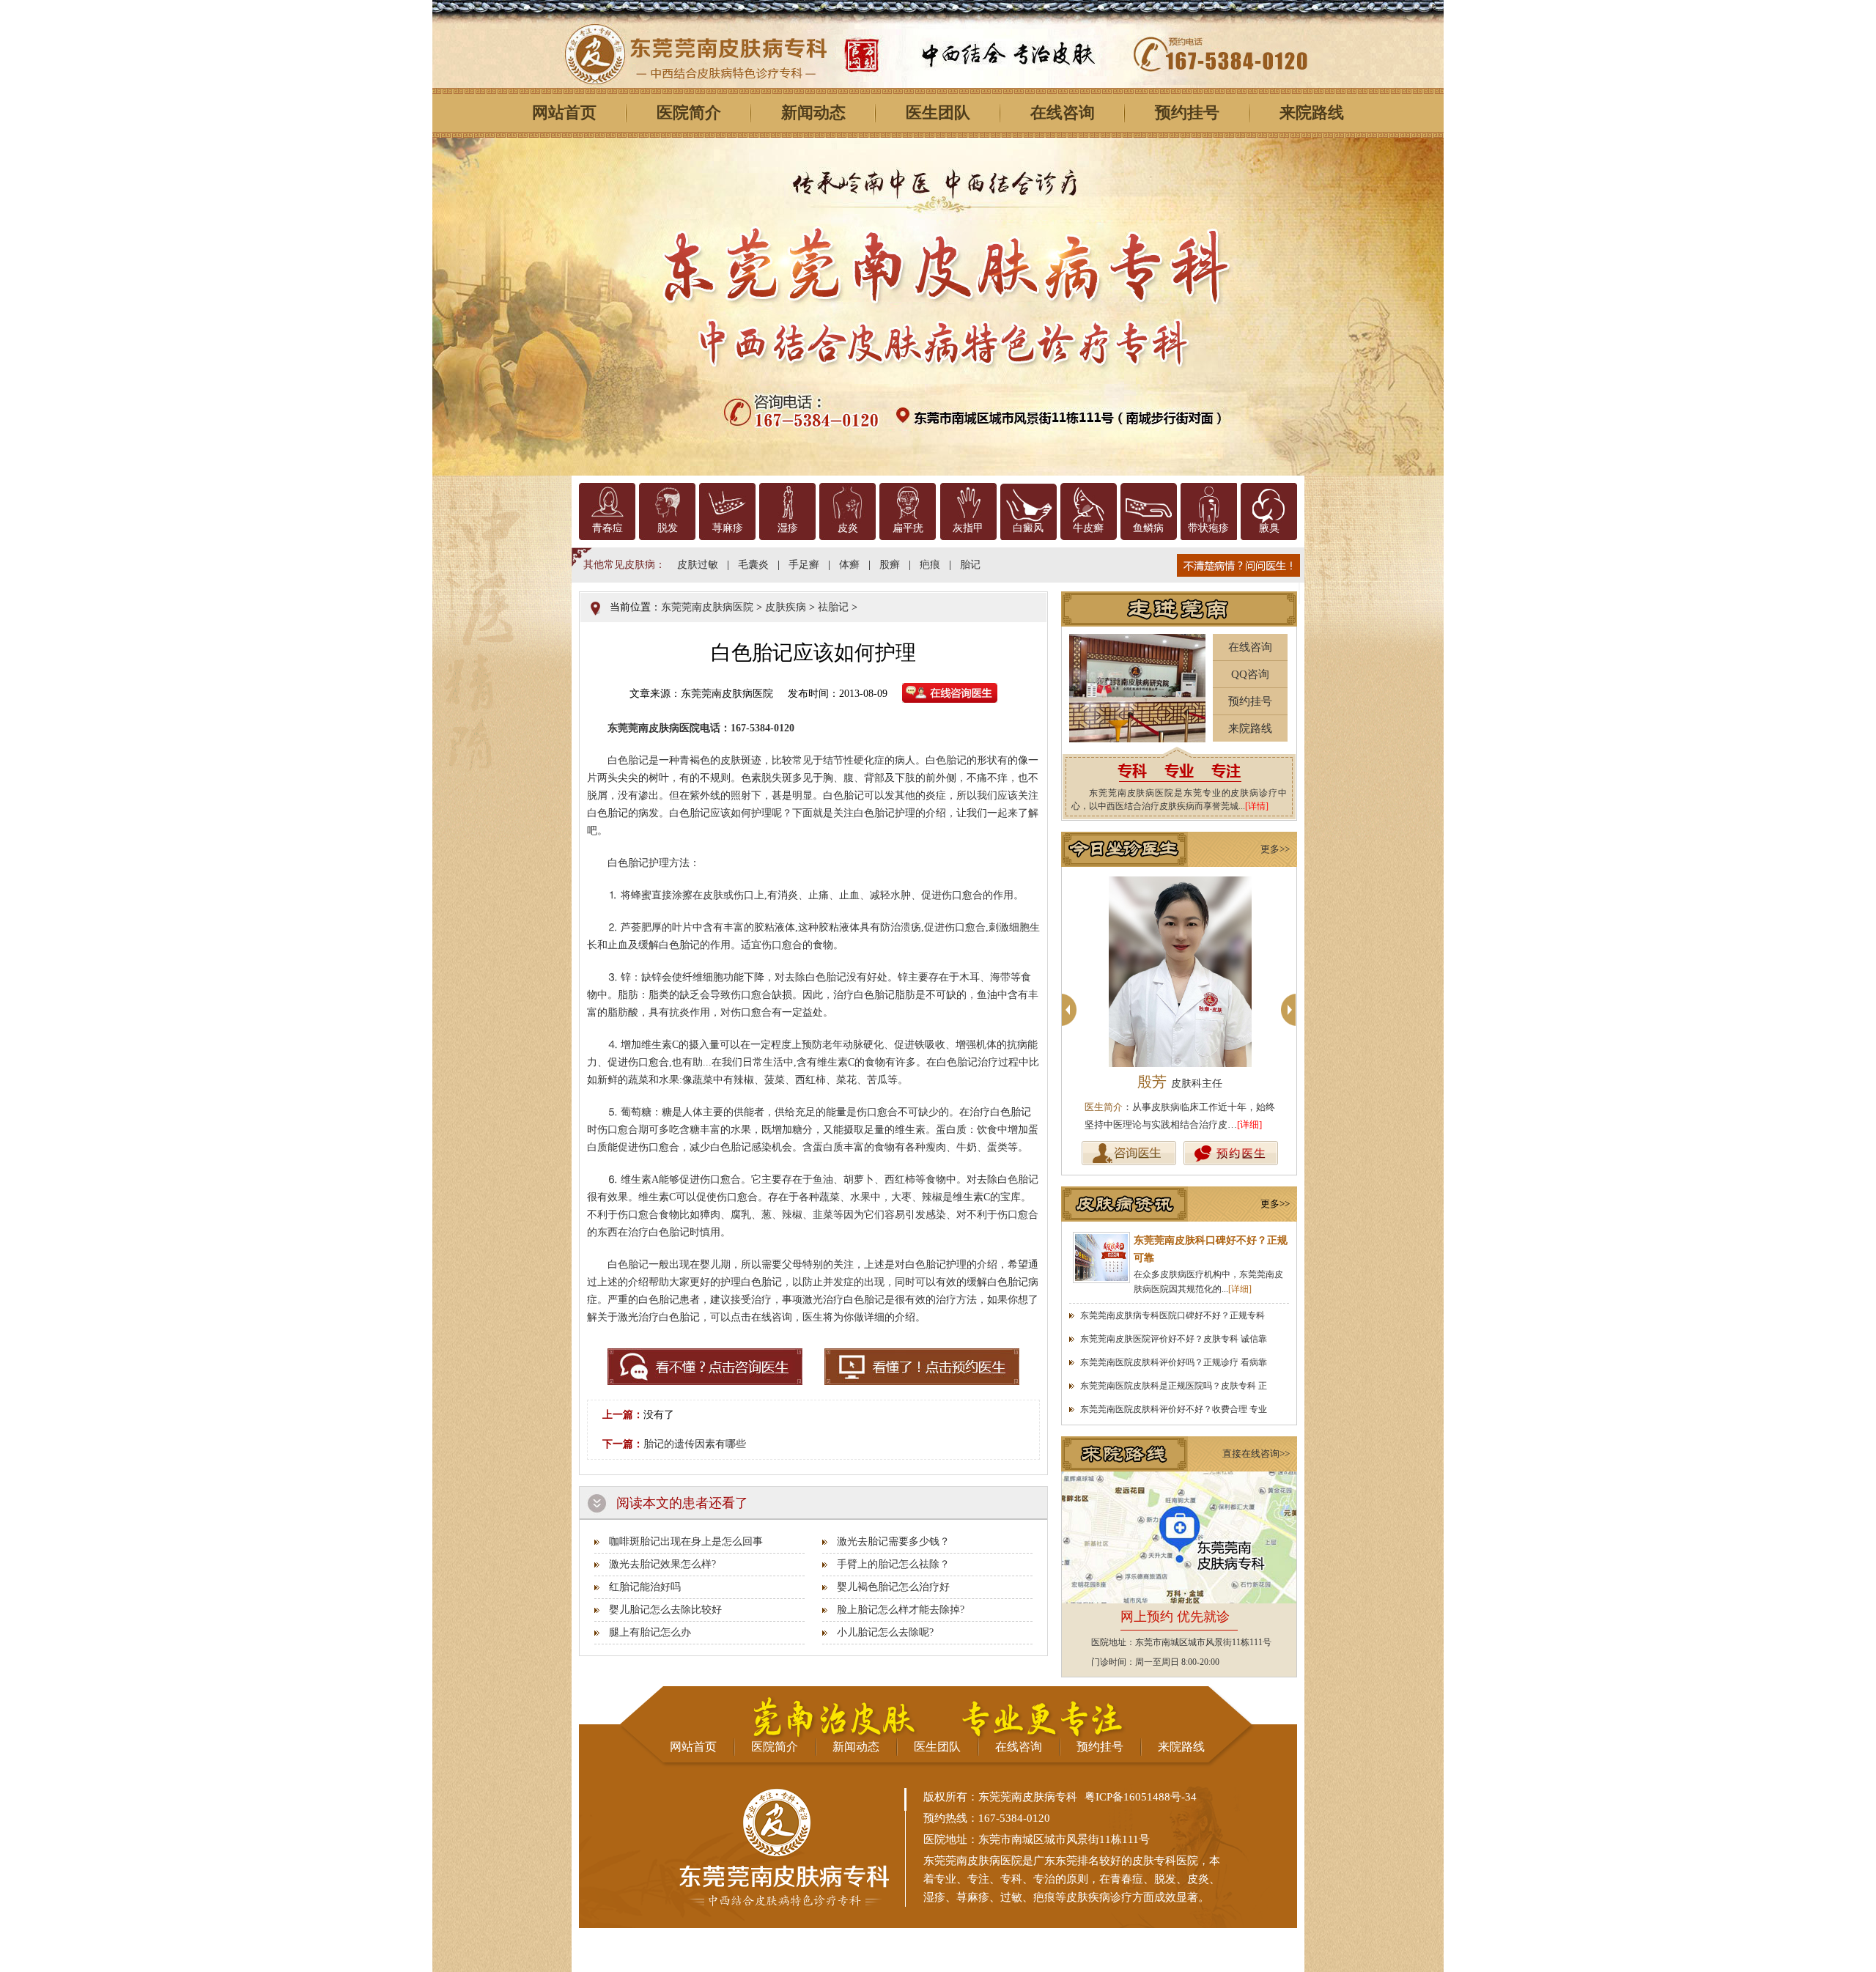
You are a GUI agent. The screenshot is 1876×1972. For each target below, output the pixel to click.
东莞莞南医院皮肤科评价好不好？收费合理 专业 (1174, 1409)
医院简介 (689, 112)
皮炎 (848, 528)
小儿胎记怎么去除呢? (885, 1632)
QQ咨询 (1250, 674)
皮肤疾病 (786, 607)
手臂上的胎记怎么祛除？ (893, 1564)
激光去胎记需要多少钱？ (893, 1541)
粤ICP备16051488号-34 (1141, 1797)
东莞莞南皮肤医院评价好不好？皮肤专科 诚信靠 (1174, 1339)
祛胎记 (833, 607)
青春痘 (608, 528)
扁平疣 (908, 528)
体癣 (849, 565)
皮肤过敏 (698, 565)
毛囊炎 (753, 565)
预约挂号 (1187, 112)
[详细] (1249, 1125)
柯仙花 (1180, 1082)
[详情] (1257, 806)
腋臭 (1269, 528)
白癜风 (1028, 528)
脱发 (668, 528)
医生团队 (938, 112)
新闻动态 (813, 112)
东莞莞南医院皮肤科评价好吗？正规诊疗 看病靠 (1174, 1362)
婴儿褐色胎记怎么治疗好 (893, 1587)
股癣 (890, 565)
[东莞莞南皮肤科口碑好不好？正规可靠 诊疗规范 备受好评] (1101, 1258)
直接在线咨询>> (1256, 1454)
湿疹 (788, 528)
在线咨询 (1063, 112)
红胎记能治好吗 (645, 1587)
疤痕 (930, 565)
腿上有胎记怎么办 (650, 1632)
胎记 (970, 565)
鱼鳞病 (1148, 528)
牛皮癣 (1088, 528)
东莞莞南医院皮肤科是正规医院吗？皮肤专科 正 (1174, 1386)
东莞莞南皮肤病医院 (707, 607)
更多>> (1275, 849)
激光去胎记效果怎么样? (662, 1564)
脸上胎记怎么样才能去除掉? (901, 1610)
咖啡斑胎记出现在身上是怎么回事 (686, 1541)
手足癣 (804, 565)
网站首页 (564, 112)
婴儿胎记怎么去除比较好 (665, 1610)
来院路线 (1312, 112)
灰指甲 (968, 528)
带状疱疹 (1208, 528)
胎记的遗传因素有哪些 (695, 1444)
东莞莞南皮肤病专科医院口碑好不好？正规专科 (1172, 1315)
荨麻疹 (728, 528)
